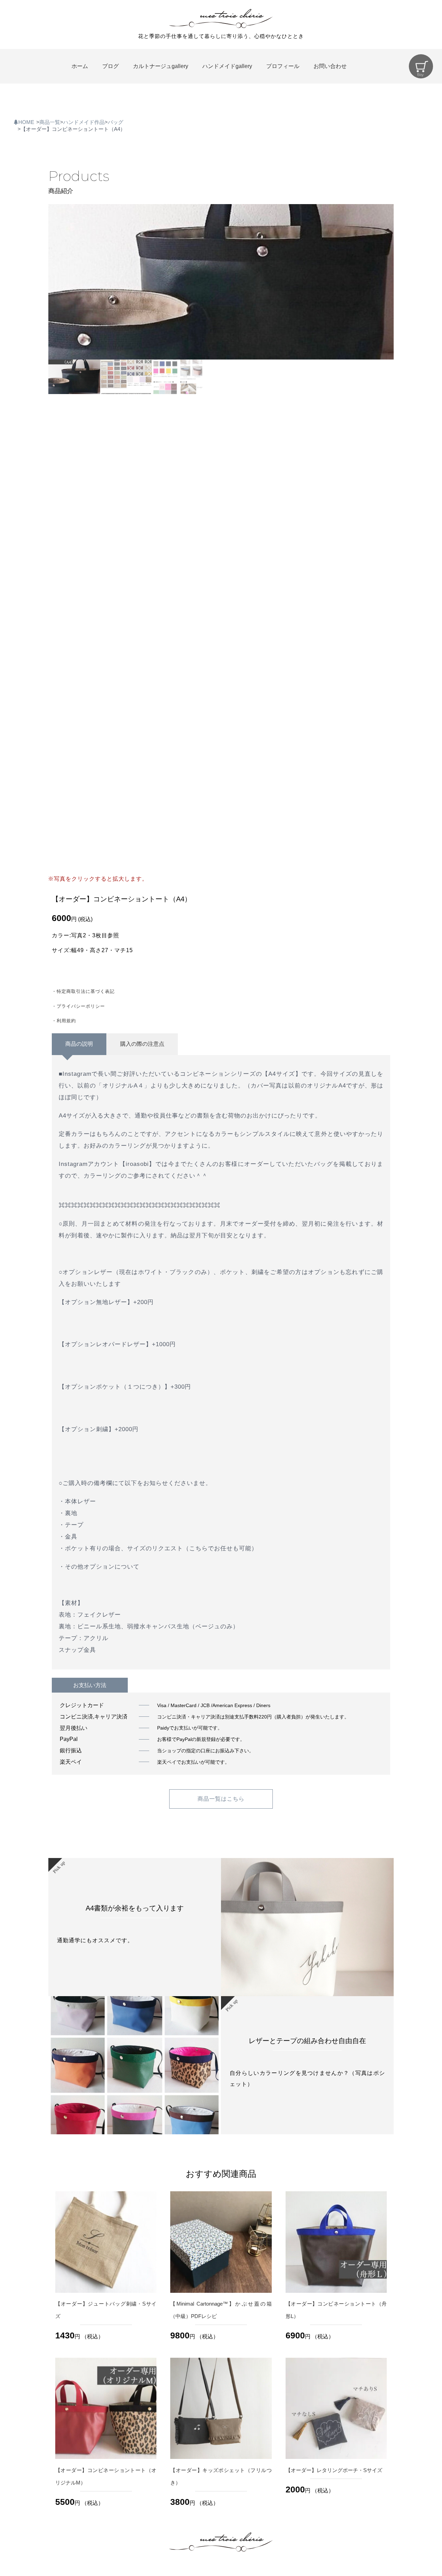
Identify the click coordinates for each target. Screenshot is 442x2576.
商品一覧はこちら (221, 1799)
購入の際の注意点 (142, 1044)
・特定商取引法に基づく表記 (83, 991)
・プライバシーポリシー (78, 1006)
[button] (386, 282)
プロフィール (283, 66)
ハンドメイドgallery (227, 66)
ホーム (80, 66)
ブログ (110, 66)
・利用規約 (64, 1021)
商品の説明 (79, 1044)
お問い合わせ (330, 66)
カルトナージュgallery (161, 66)
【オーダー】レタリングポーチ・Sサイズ (334, 2470)
